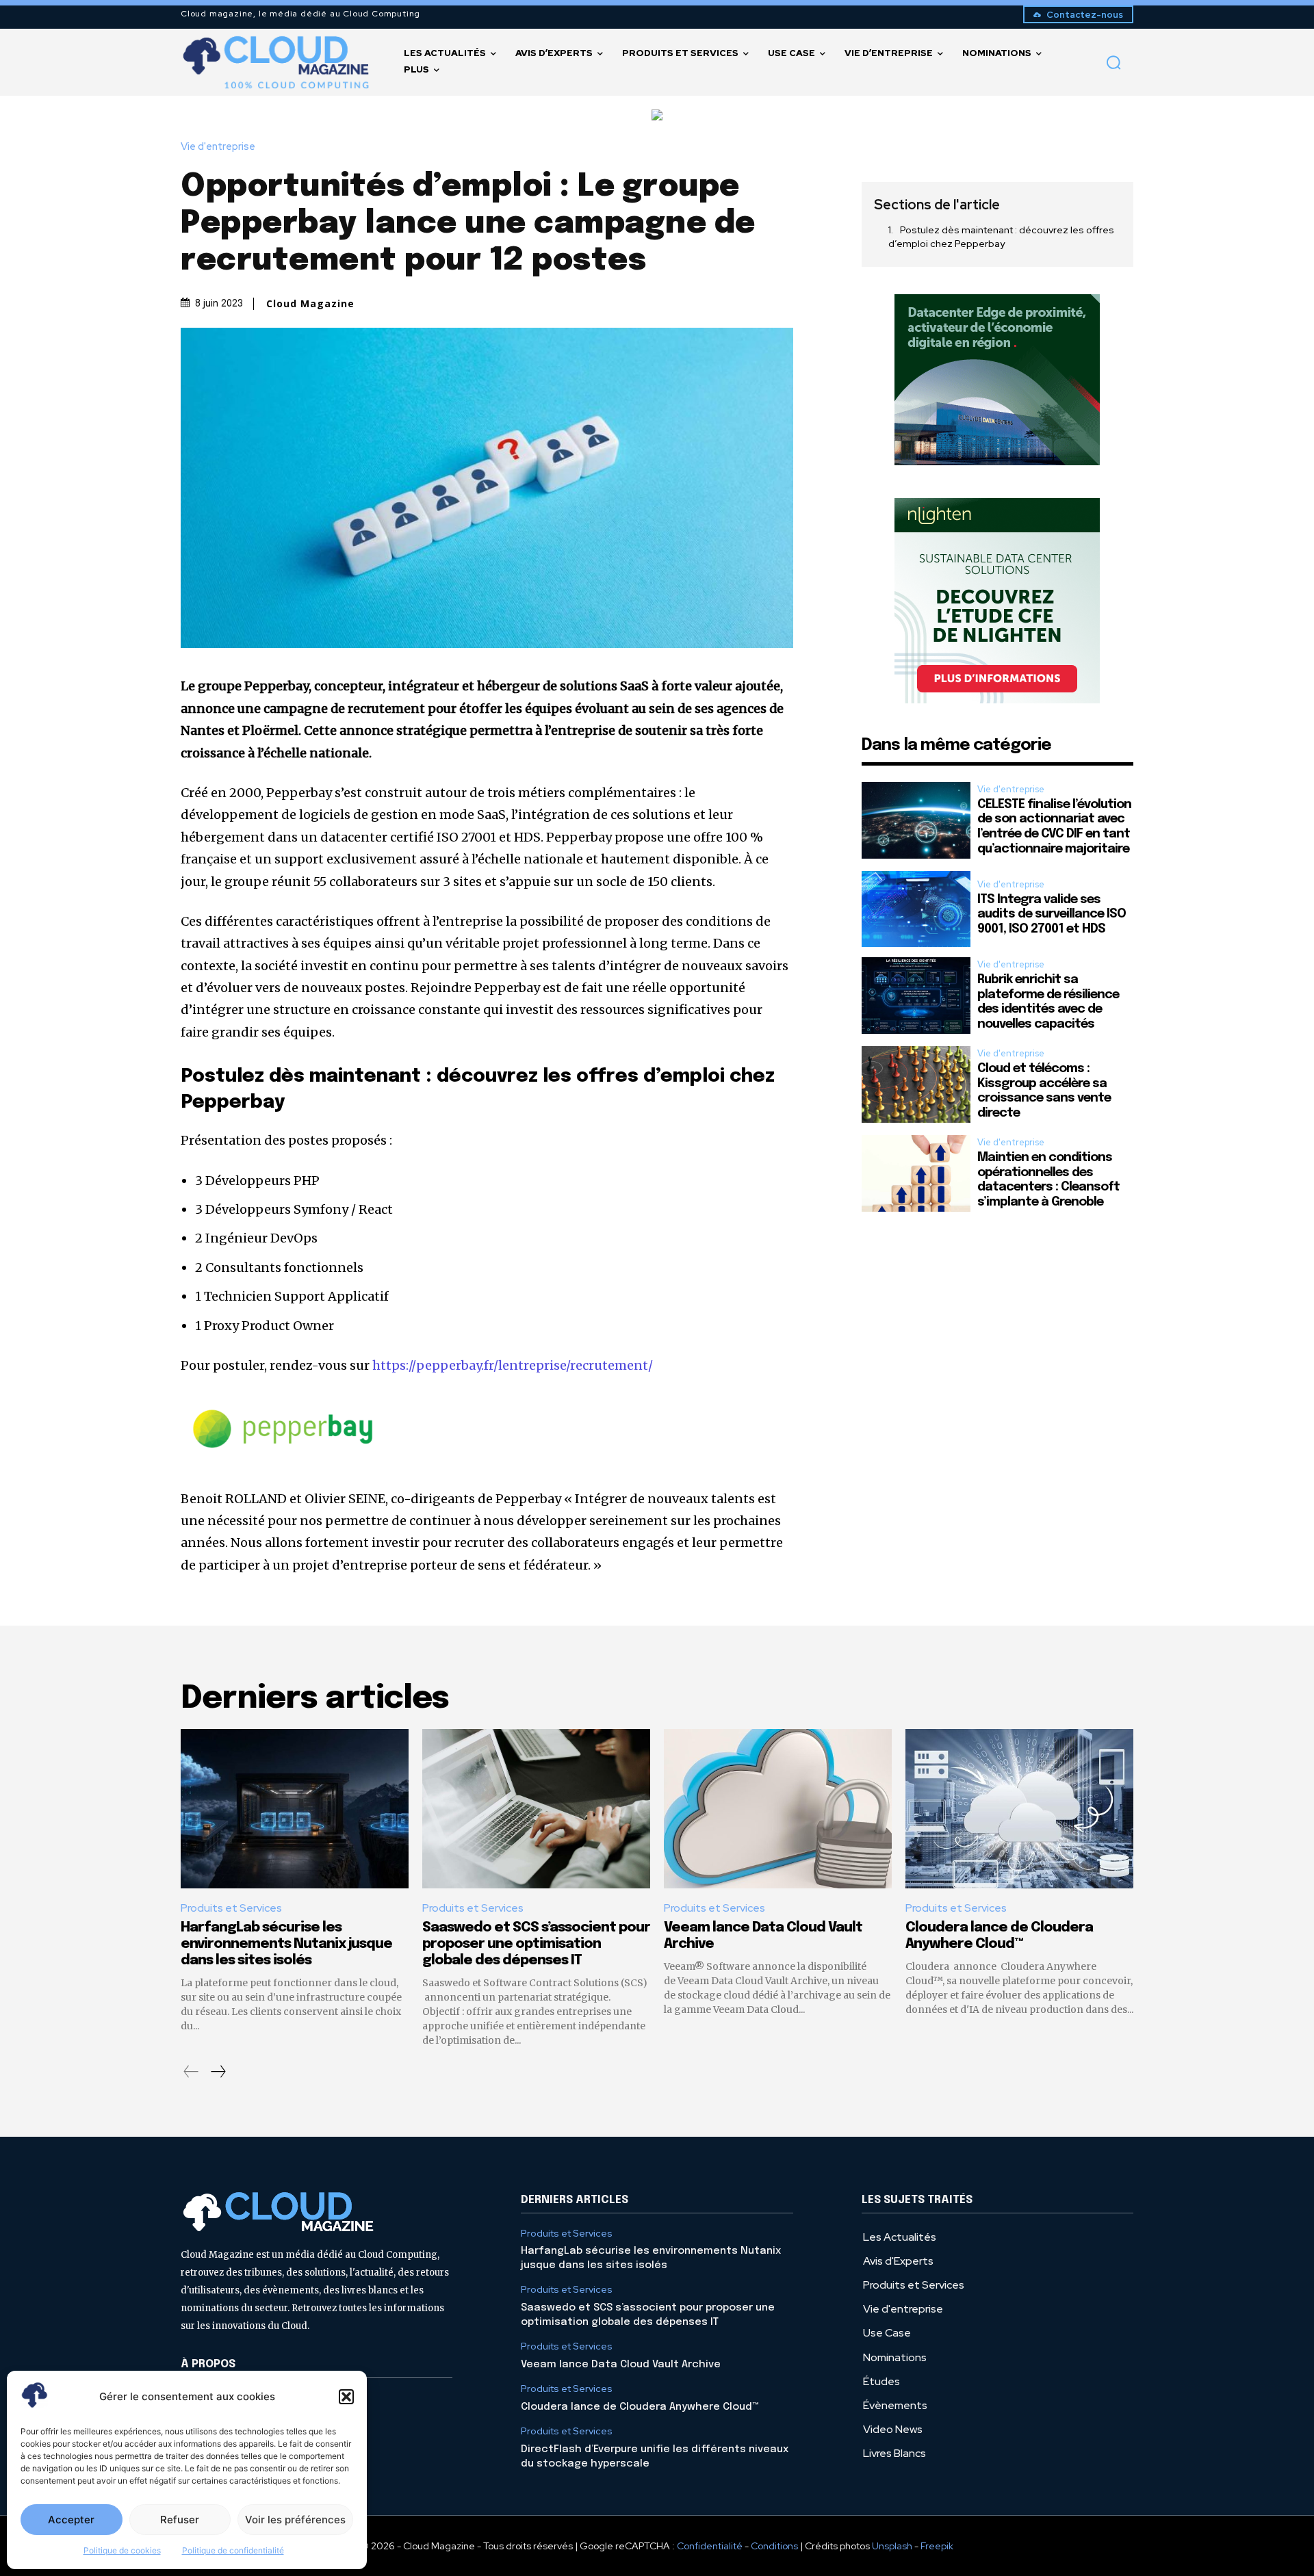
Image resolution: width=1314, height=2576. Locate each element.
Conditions (774, 2546)
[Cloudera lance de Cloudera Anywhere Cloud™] (1019, 1809)
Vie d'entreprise (218, 147)
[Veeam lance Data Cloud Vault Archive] (778, 1809)
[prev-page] (191, 2072)
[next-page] (218, 2072)
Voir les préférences (295, 2520)
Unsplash (892, 2546)
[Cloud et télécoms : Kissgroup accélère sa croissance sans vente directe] (916, 1084)
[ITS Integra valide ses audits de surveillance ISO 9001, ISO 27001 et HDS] (916, 909)
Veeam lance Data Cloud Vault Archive (621, 2365)
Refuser (180, 2520)
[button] (346, 2397)
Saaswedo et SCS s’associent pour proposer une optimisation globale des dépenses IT (536, 1944)
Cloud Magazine (310, 304)
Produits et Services (231, 1908)
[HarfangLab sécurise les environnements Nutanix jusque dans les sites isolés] (295, 1809)
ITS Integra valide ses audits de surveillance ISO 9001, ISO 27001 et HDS (1052, 914)
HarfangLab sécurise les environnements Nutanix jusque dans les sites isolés (286, 1944)
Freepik (937, 2546)
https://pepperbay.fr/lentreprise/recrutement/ (513, 1365)
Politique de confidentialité (233, 2550)
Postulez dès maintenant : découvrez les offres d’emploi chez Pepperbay (1001, 237)
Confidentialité (710, 2546)
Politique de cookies (122, 2550)
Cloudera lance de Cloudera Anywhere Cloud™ (640, 2407)
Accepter (71, 2520)
